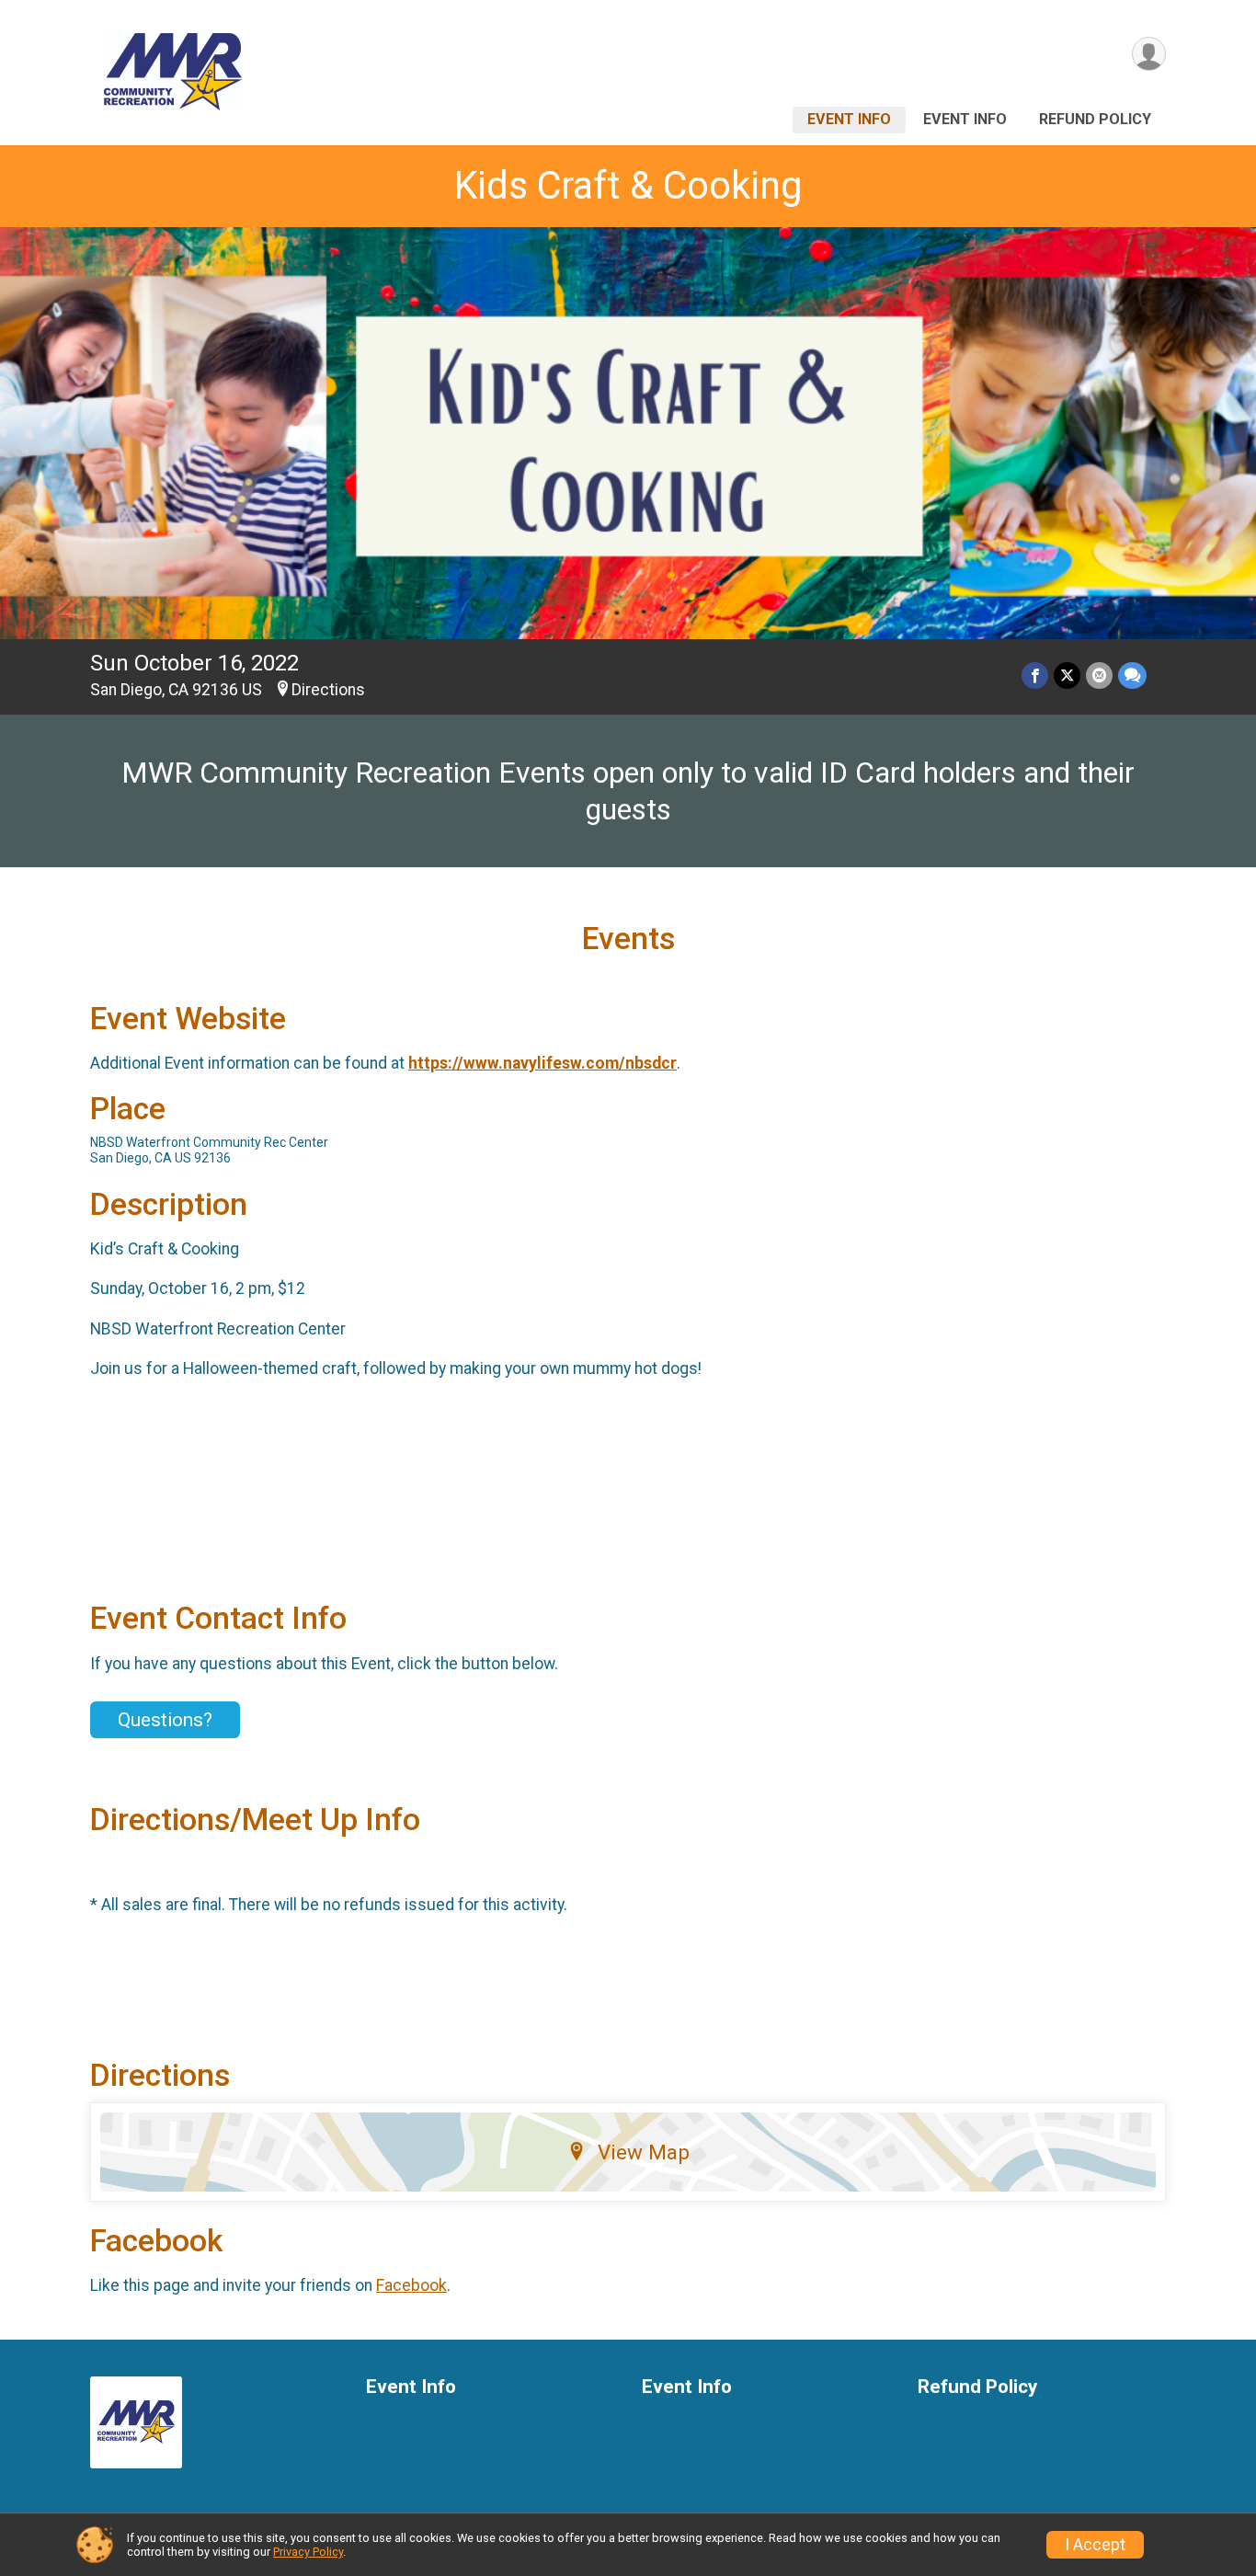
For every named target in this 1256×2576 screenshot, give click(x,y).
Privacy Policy (308, 2552)
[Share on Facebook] (1035, 675)
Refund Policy (1095, 119)
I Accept (1095, 2545)
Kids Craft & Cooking (628, 185)
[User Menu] (1149, 54)
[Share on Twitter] (1067, 675)
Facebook (411, 2285)
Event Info (849, 119)
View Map (644, 2152)
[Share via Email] (1099, 675)
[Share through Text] (1132, 675)
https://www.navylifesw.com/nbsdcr (542, 1063)
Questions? (165, 1720)
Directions (328, 690)
